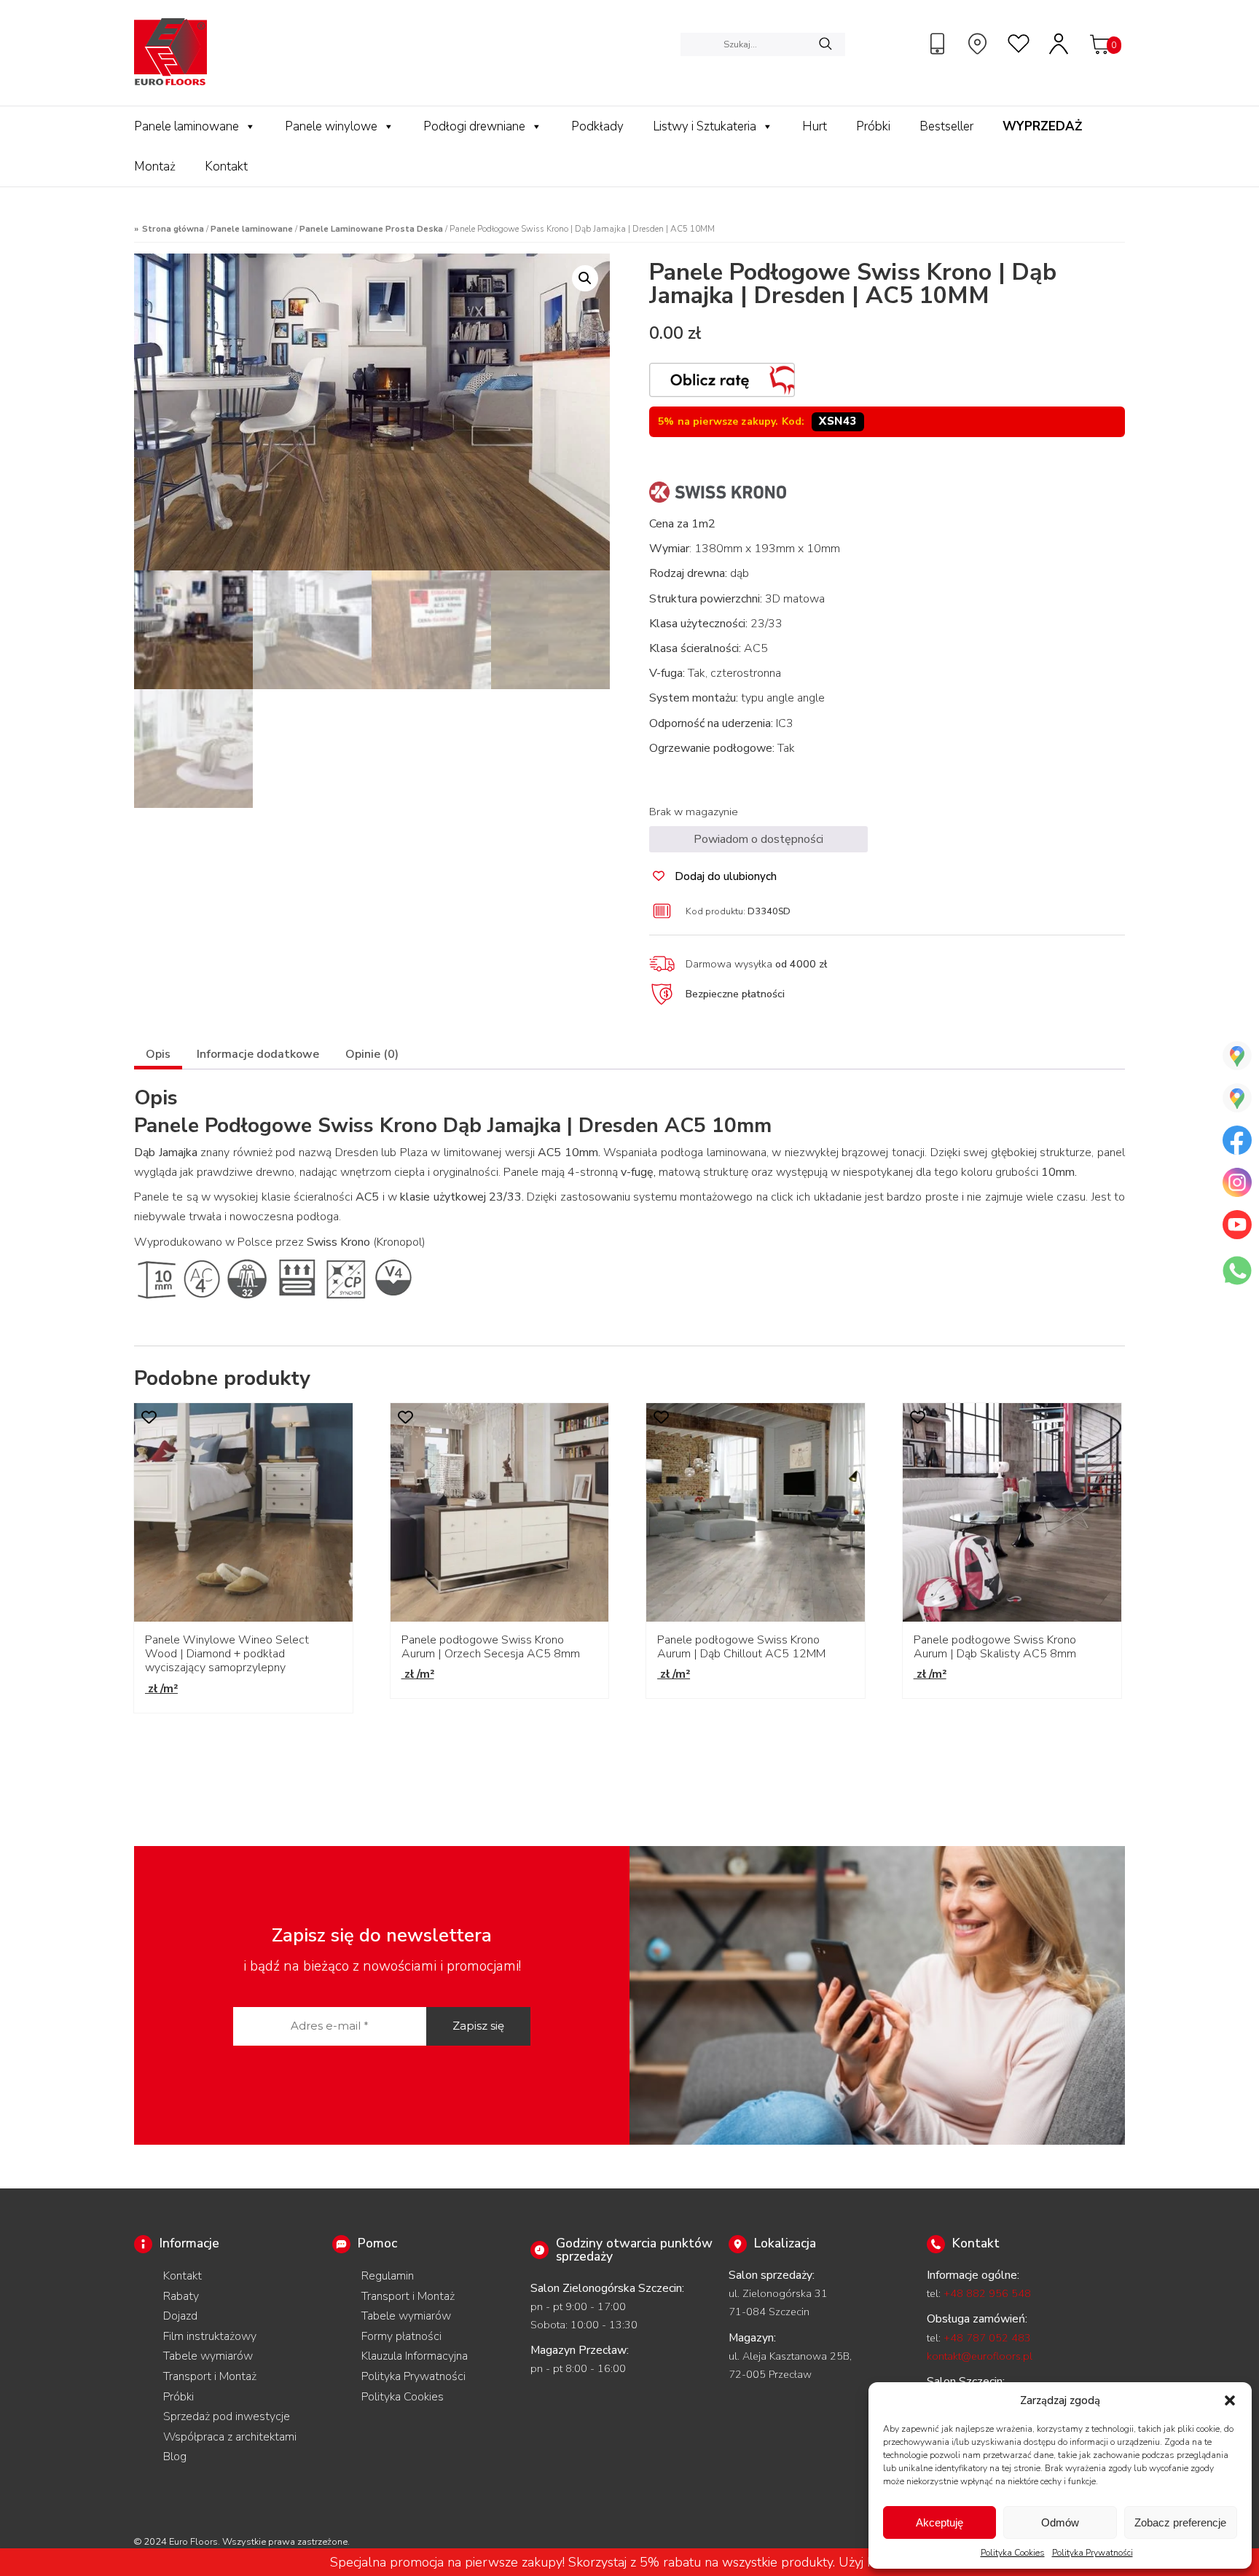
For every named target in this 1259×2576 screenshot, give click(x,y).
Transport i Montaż (210, 2376)
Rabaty (181, 2296)
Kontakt (226, 166)
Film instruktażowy (210, 2336)
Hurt (815, 126)
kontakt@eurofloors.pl (980, 2356)
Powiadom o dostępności (758, 839)
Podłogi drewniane (474, 126)
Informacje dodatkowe (258, 1054)
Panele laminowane (187, 126)
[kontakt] (939, 44)
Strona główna (173, 229)
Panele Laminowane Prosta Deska (371, 229)
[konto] (1059, 44)
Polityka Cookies (1013, 2553)
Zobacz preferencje (1180, 2522)
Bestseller (946, 126)
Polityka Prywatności (1093, 2553)
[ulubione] (1019, 44)
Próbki (873, 126)
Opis (158, 1054)
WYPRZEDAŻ (1042, 126)
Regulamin (388, 2276)
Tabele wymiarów (208, 2356)
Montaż (155, 166)
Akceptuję (940, 2522)
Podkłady (597, 126)
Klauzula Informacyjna (415, 2356)
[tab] (158, 1056)
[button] (1230, 2400)
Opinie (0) (372, 1054)
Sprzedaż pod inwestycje (227, 2416)
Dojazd (180, 2316)
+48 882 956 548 (987, 2293)
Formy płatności (401, 2336)
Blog (175, 2457)
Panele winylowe (331, 126)
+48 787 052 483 (987, 2338)
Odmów (1060, 2522)
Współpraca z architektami (230, 2437)
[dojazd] (979, 44)
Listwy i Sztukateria (705, 126)
